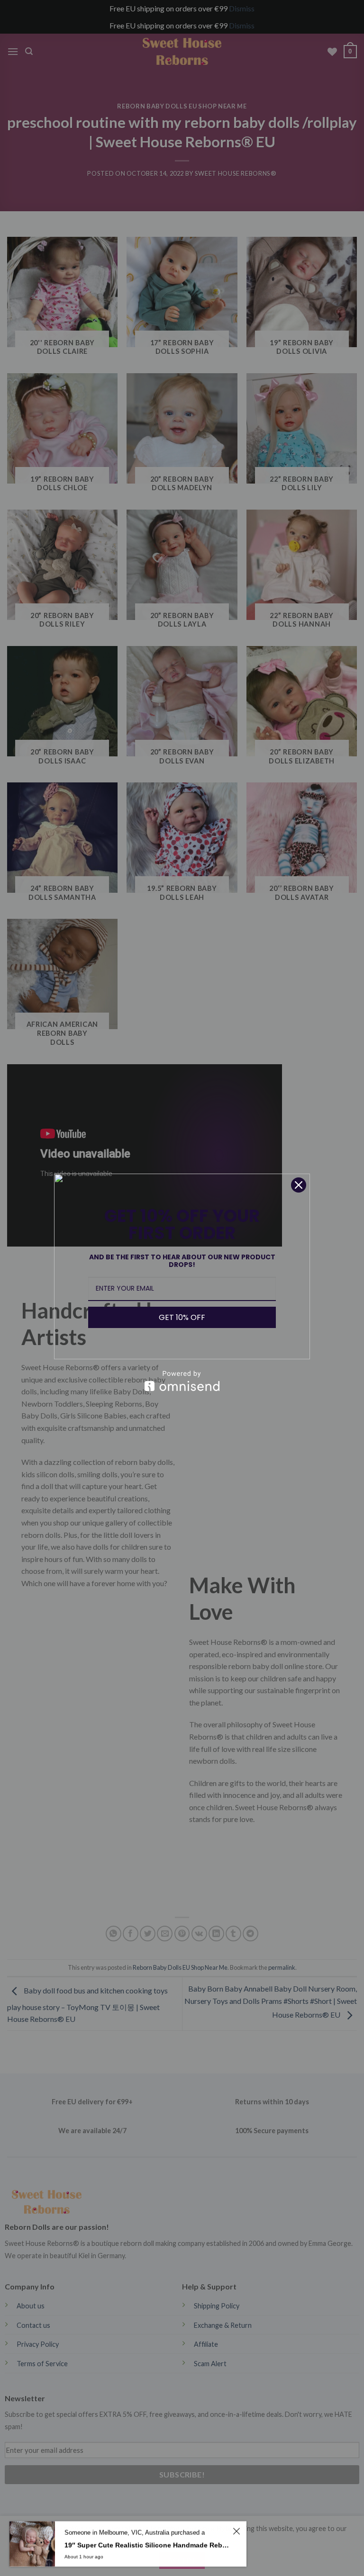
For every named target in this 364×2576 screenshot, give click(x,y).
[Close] (299, 1185)
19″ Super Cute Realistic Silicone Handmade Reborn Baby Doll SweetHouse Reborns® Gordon (147, 2545)
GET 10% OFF (182, 1317)
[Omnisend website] (182, 1381)
